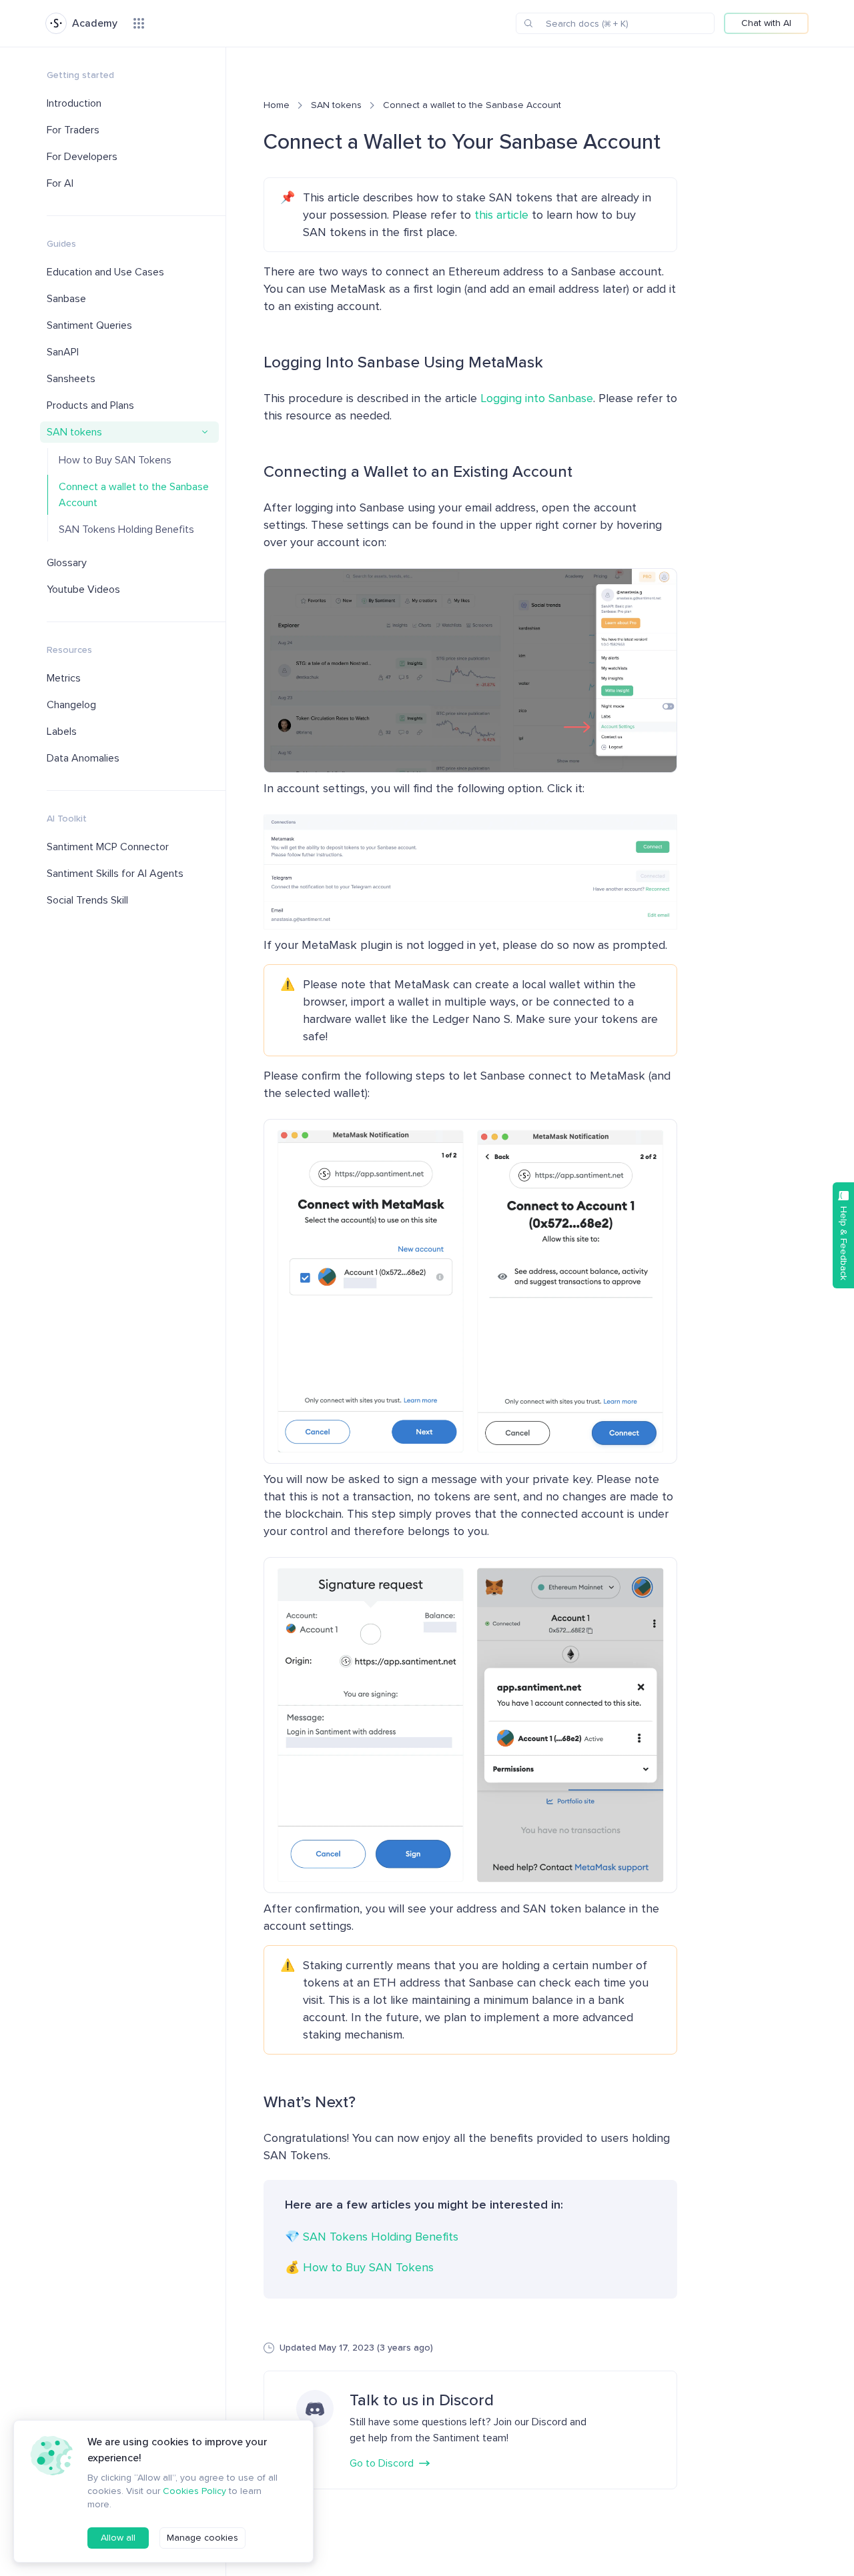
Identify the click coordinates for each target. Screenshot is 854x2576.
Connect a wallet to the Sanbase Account (134, 495)
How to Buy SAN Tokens (115, 460)
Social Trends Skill (87, 900)
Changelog (71, 705)
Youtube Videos (83, 589)
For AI (60, 183)
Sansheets (71, 379)
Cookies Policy (194, 2491)
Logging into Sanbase (537, 398)
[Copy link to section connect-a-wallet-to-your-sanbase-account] (253, 142)
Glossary (67, 563)
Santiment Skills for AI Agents (115, 874)
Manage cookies (202, 2538)
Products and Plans (90, 405)
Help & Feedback (844, 1243)
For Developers (82, 157)
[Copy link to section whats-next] (256, 2102)
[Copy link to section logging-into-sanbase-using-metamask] (256, 362)
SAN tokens (74, 432)
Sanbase (66, 299)
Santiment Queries (89, 325)
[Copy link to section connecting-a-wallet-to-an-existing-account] (256, 471)
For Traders (73, 130)
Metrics (64, 678)
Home (277, 105)
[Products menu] (139, 23)
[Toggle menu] (205, 432)
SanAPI (63, 352)
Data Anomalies (83, 758)
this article (501, 215)
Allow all (118, 2538)
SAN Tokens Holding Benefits (126, 529)
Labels (62, 732)
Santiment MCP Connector (108, 847)
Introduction (74, 103)
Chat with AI (766, 23)
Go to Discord (382, 2463)
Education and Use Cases (105, 272)
